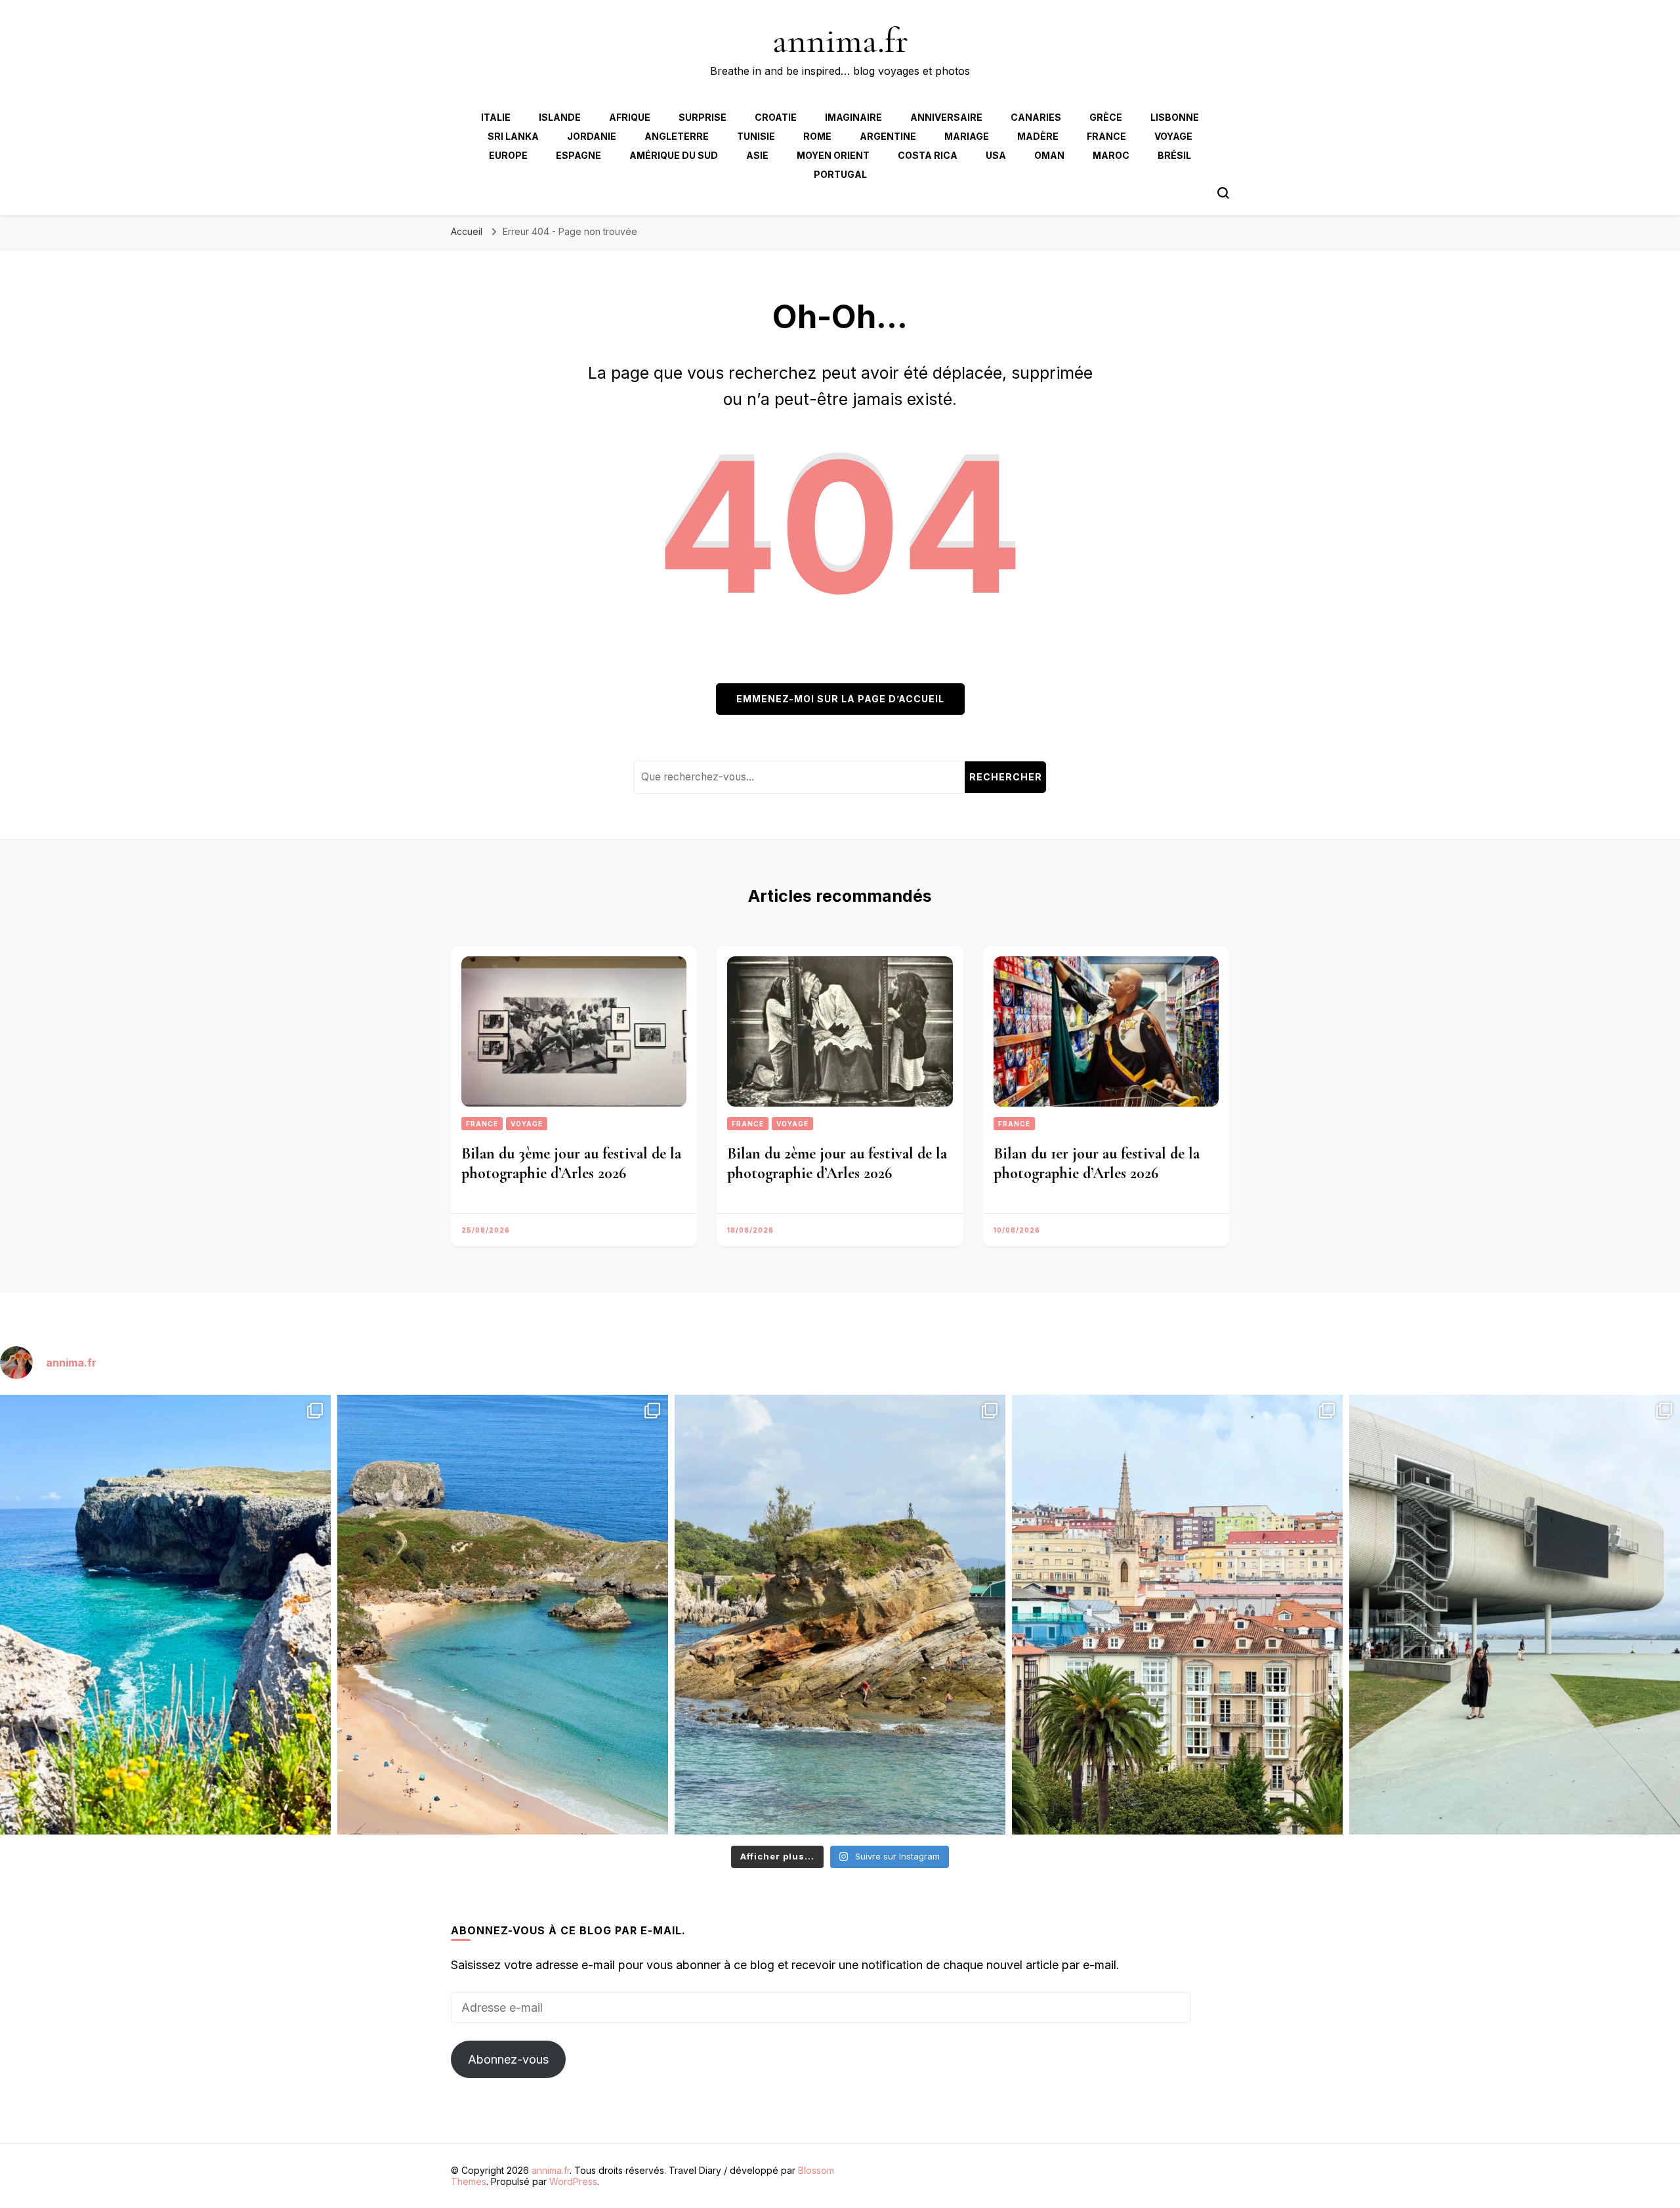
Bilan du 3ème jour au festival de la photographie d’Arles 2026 (571, 1163)
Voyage (1173, 136)
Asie (757, 155)
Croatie (776, 117)
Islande (560, 117)
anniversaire (946, 117)
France (1106, 136)
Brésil (1174, 155)
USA (996, 155)
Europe (508, 155)
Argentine (888, 136)
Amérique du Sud (674, 155)
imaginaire (853, 117)
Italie (496, 117)
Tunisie (756, 136)
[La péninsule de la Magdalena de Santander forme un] (840, 1615)
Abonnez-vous (508, 2059)
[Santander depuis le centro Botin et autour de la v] (1177, 1615)
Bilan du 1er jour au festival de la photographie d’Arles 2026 (1097, 1163)
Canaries (1036, 117)
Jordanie (592, 136)
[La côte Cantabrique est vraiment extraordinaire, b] (165, 1615)
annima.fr (840, 40)
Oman (1049, 155)
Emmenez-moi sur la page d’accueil (840, 699)
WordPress (573, 2181)
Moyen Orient (833, 155)
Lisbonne (1175, 117)
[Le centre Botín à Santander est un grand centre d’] (1515, 1615)
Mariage (967, 136)
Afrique (630, 117)
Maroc (1111, 155)
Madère (1038, 136)
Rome (817, 136)
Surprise (703, 117)
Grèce (1106, 117)
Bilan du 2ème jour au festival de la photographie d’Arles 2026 (837, 1163)
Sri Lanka (513, 136)
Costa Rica (928, 155)
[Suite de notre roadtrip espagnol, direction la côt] (503, 1615)
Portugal (840, 174)
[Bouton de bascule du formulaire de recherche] (1223, 193)
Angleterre (677, 136)
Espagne (578, 155)
